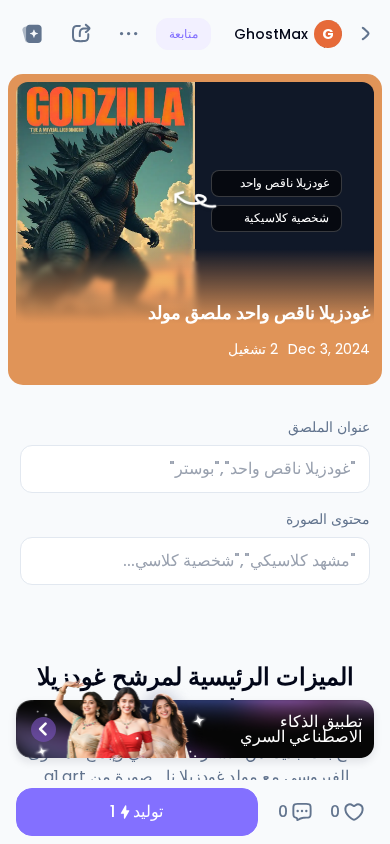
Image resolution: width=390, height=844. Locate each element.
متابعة (183, 33)
